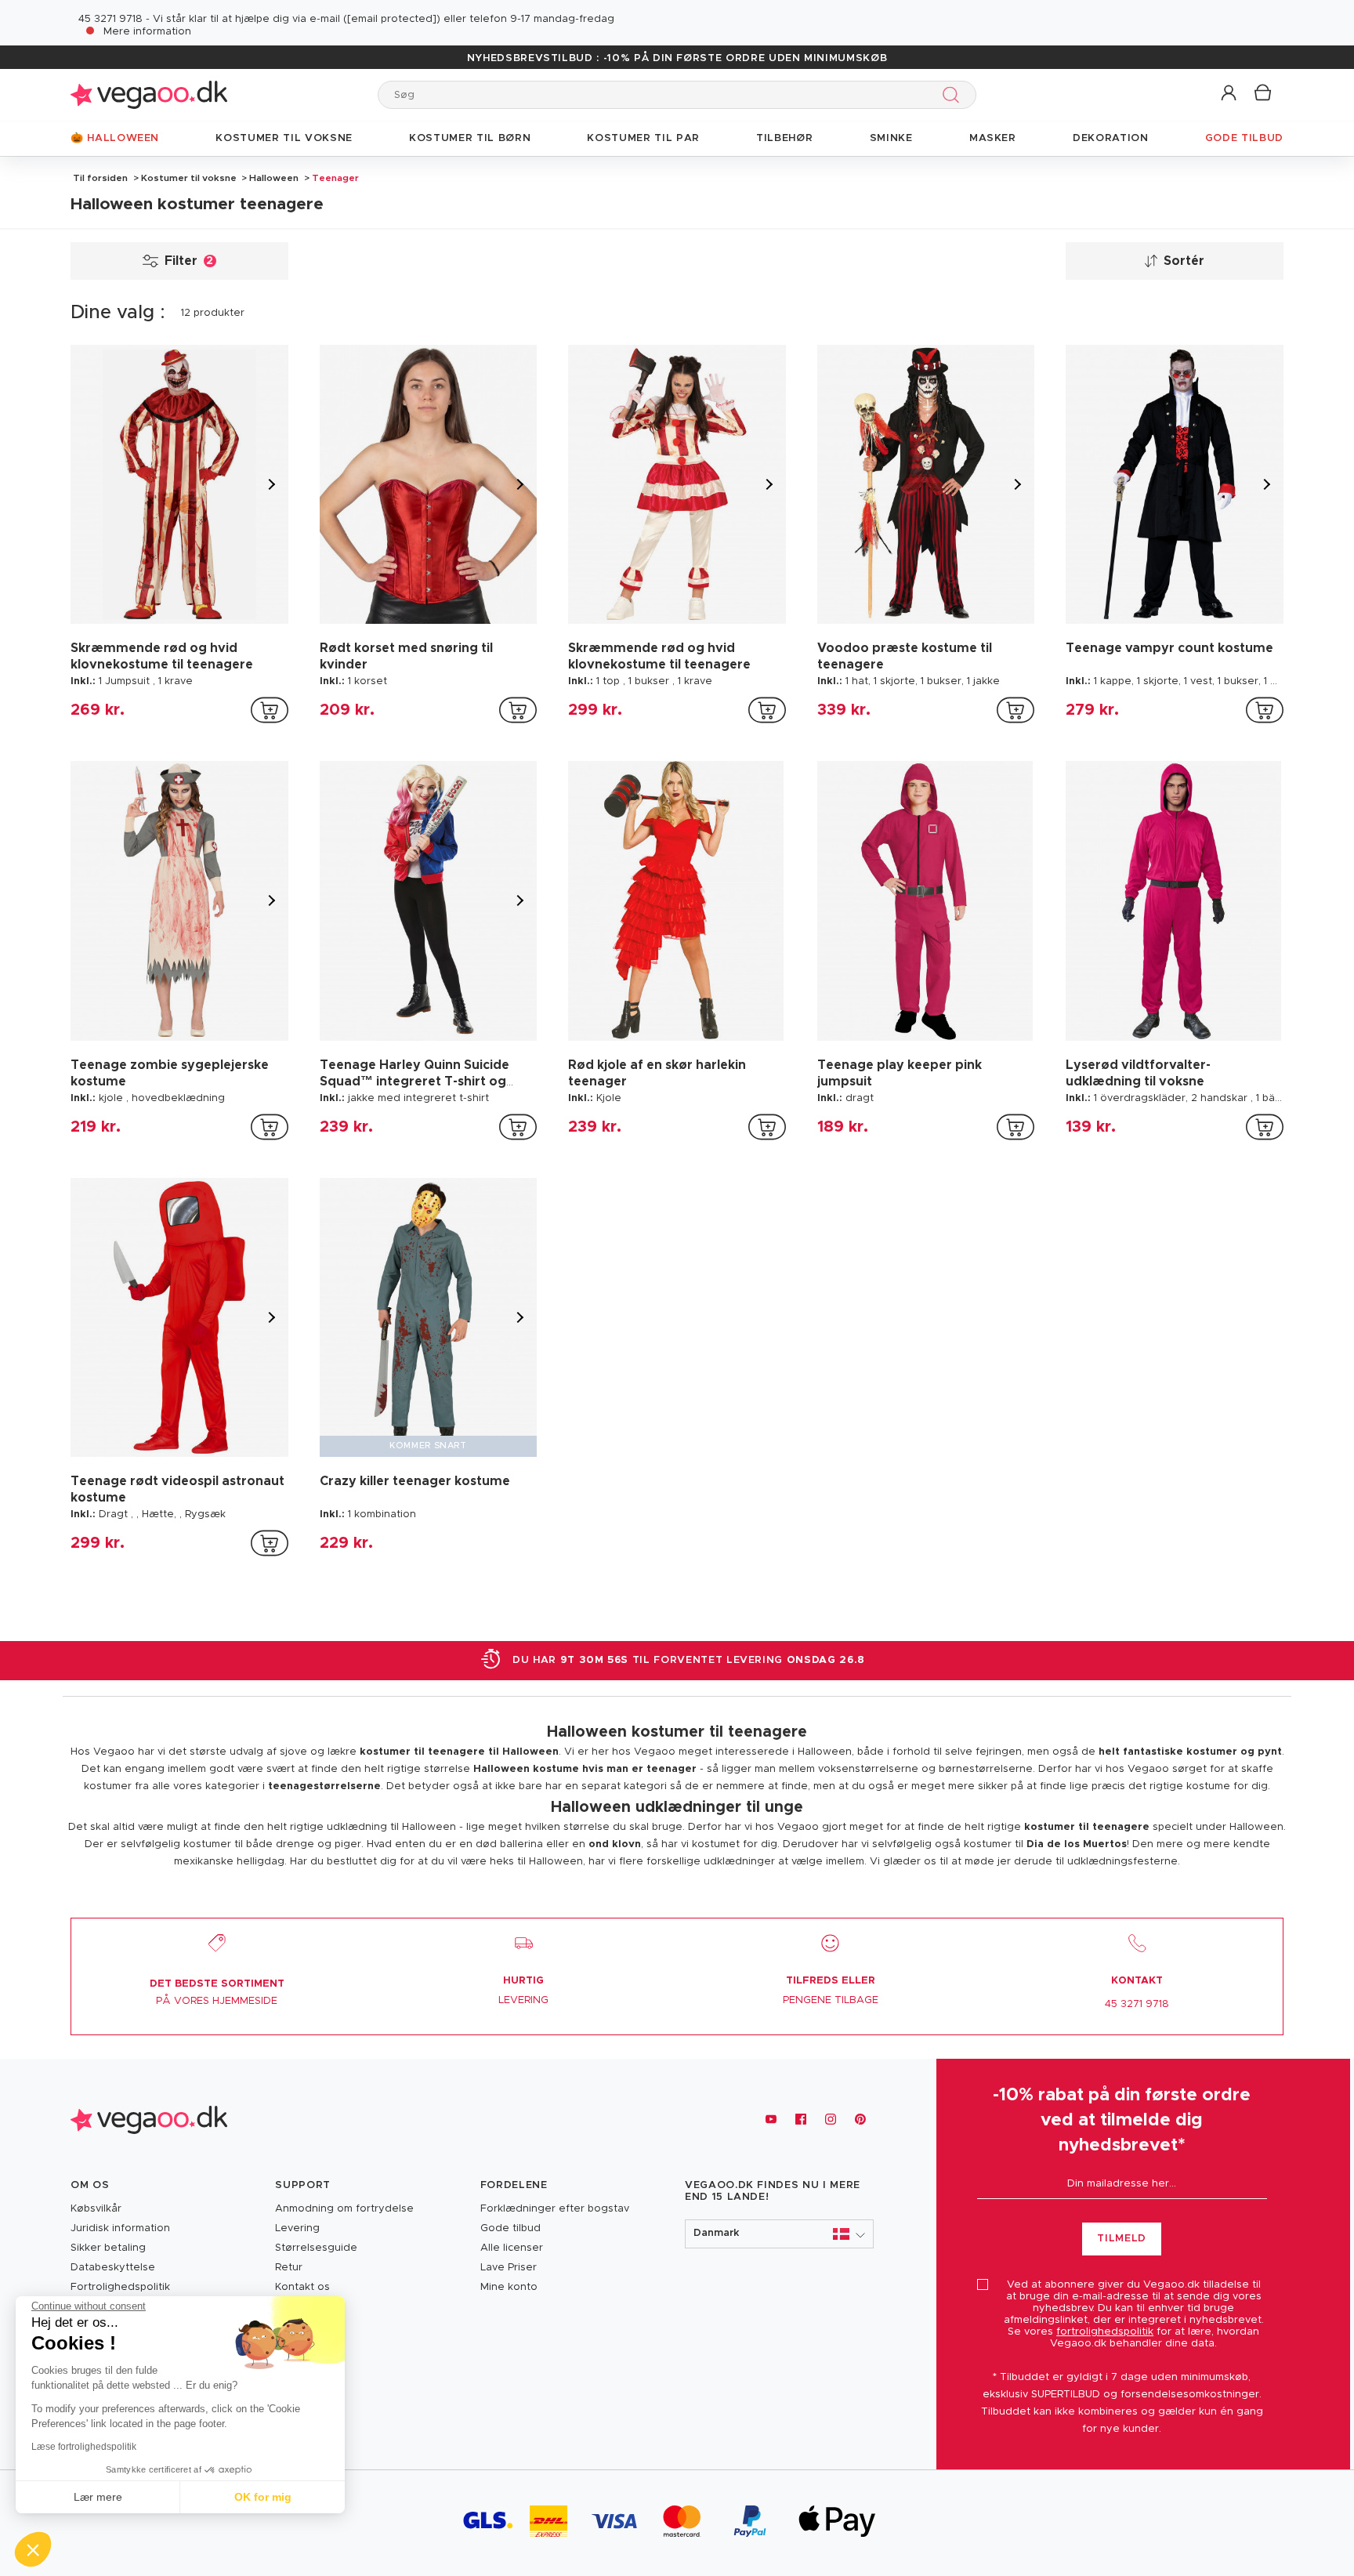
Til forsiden (100, 178)
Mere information (147, 32)
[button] (1230, 94)
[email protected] (392, 19)
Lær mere (98, 2497)
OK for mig (263, 2497)
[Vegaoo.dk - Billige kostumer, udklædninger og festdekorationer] (149, 94)
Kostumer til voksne (189, 178)
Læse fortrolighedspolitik (84, 2447)
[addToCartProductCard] (270, 710)
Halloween (274, 178)
